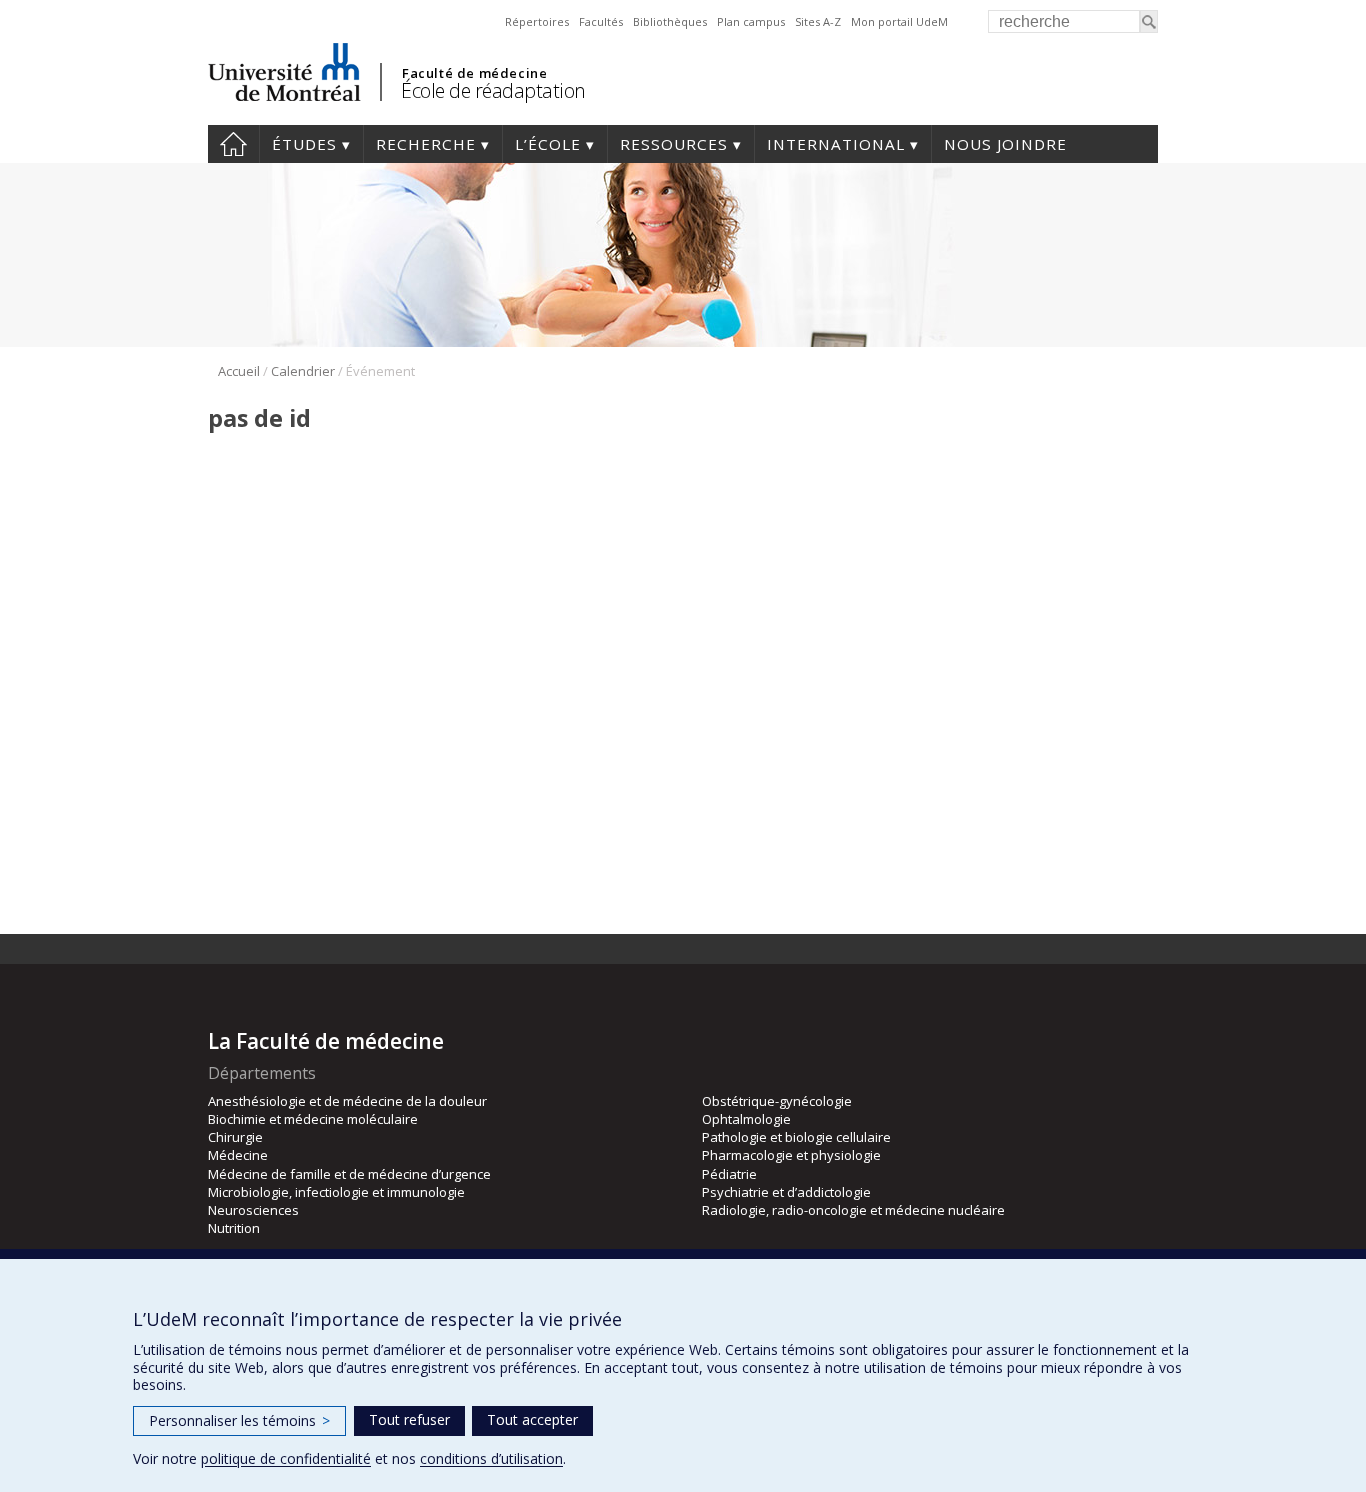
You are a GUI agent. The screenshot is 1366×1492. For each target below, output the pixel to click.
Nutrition (234, 1228)
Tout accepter (532, 1419)
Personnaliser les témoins (239, 1420)
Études (304, 144)
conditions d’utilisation (491, 1458)
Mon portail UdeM (899, 21)
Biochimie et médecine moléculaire (313, 1119)
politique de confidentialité (286, 1458)
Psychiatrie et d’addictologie (786, 1192)
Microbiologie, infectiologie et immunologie (336, 1192)
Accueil (233, 144)
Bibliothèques (670, 21)
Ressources (674, 144)
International (836, 144)
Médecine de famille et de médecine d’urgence (349, 1174)
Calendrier (303, 371)
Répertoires (537, 21)
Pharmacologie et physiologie (791, 1155)
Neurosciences (253, 1210)
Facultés (601, 21)
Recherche (426, 144)
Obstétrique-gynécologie (777, 1101)
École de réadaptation (493, 90)
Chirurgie (235, 1137)
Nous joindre (1005, 144)
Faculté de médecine (474, 73)
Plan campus (751, 21)
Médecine (238, 1155)
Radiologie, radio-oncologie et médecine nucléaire (853, 1210)
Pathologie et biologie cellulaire (796, 1137)
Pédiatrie (729, 1174)
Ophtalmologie (746, 1119)
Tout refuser (409, 1419)
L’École (548, 144)
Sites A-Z (818, 21)
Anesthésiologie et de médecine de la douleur (347, 1101)
